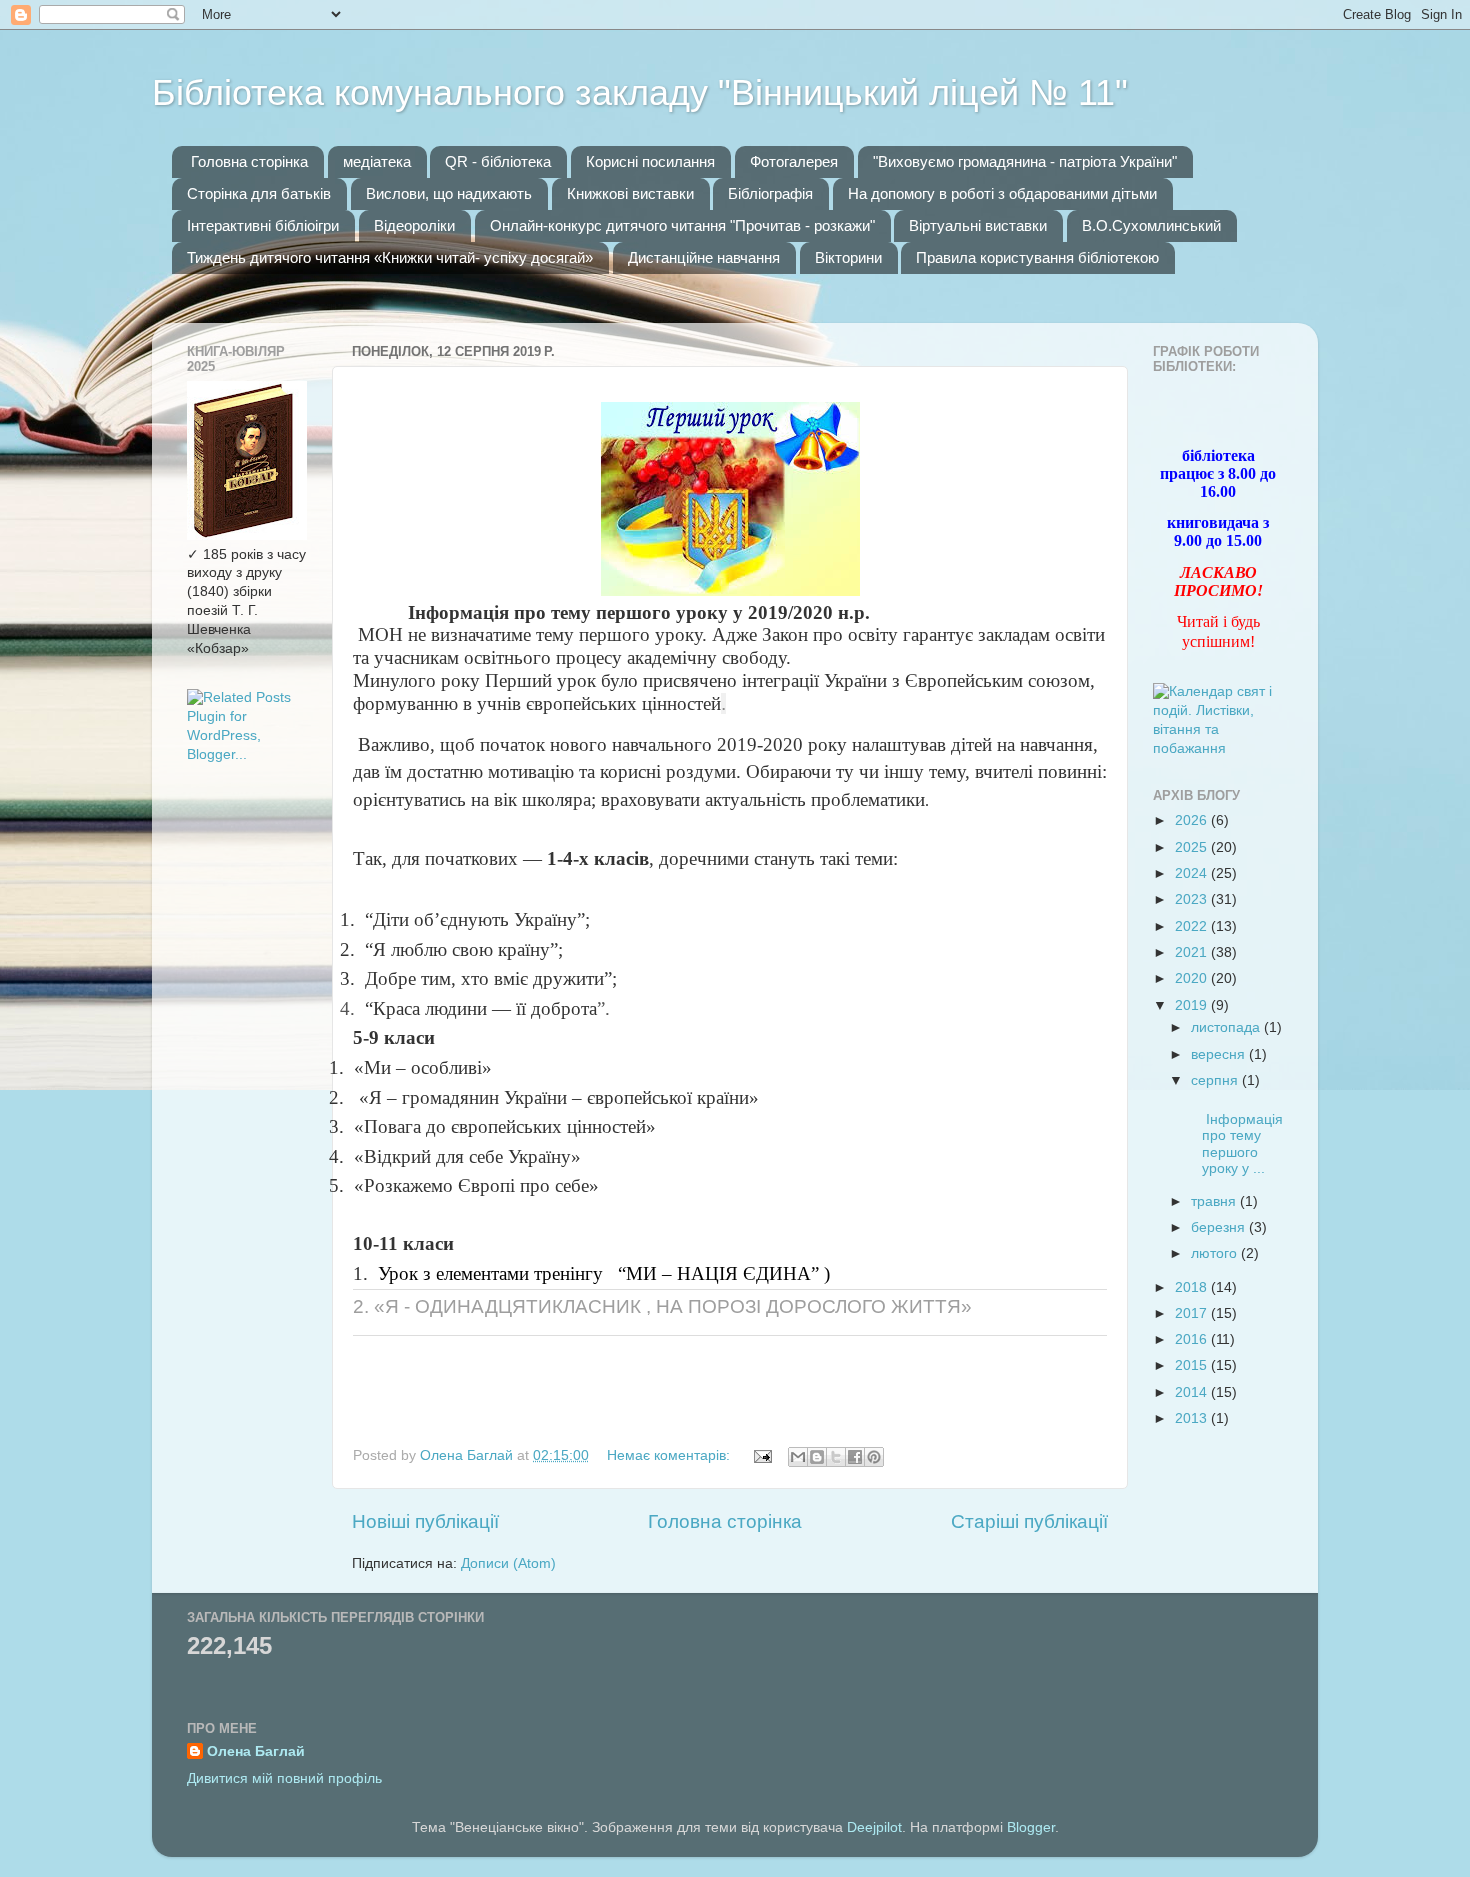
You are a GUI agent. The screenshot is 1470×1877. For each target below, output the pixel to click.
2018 (1193, 1287)
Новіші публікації (425, 1521)
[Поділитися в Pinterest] (874, 1457)
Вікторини (848, 257)
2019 (1193, 1005)
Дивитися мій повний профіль (284, 1778)
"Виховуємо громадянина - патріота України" (1025, 161)
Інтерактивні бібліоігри (263, 225)
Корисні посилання (650, 161)
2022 (1193, 926)
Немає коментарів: (670, 1455)
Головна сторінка (249, 161)
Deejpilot (874, 1827)
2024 (1193, 873)
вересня (1220, 1054)
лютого (1216, 1253)
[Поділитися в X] (836, 1457)
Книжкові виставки (630, 193)
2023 (1193, 899)
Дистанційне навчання (704, 257)
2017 (1193, 1313)
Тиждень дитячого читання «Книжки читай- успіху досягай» (390, 257)
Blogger (1031, 1827)
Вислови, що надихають (449, 193)
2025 (1193, 847)
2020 (1193, 978)
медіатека (377, 161)
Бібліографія (770, 193)
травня (1215, 1201)
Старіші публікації (1029, 1521)
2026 (1193, 820)
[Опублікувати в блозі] (817, 1457)
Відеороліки (414, 225)
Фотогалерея (794, 161)
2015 (1193, 1365)
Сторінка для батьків (259, 193)
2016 (1193, 1339)
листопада (1227, 1027)
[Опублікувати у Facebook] (855, 1457)
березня (1220, 1227)
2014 (1193, 1392)
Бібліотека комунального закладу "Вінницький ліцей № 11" (640, 92)
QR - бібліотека (498, 161)
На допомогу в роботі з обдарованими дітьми (1002, 193)
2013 (1193, 1418)
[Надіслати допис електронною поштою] (761, 1455)
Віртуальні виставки (978, 225)
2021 (1193, 952)
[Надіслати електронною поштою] (798, 1457)
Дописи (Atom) (508, 1563)
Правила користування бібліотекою (1037, 257)
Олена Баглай (256, 1751)
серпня (1216, 1080)
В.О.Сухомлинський (1151, 225)
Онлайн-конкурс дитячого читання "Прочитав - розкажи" (682, 225)
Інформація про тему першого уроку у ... (1235, 1136)
